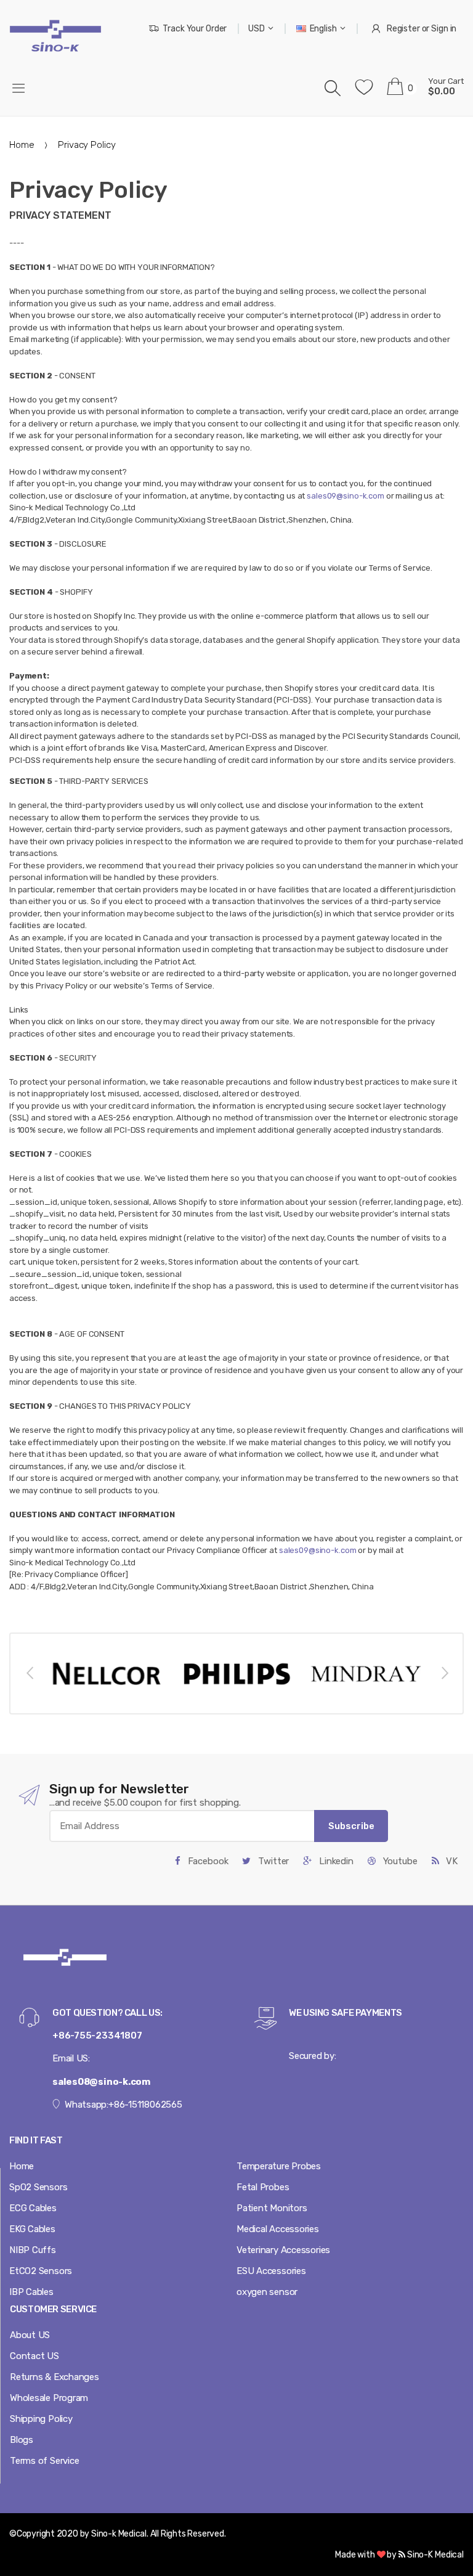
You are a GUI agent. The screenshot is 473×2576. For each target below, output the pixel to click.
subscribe (351, 1826)
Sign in (444, 29)
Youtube (399, 1861)
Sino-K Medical (435, 2555)
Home (22, 145)
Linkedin (335, 1861)
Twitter (272, 1861)
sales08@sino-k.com (101, 2082)
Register (403, 29)
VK (451, 1861)
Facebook (207, 1861)
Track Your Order (195, 29)
